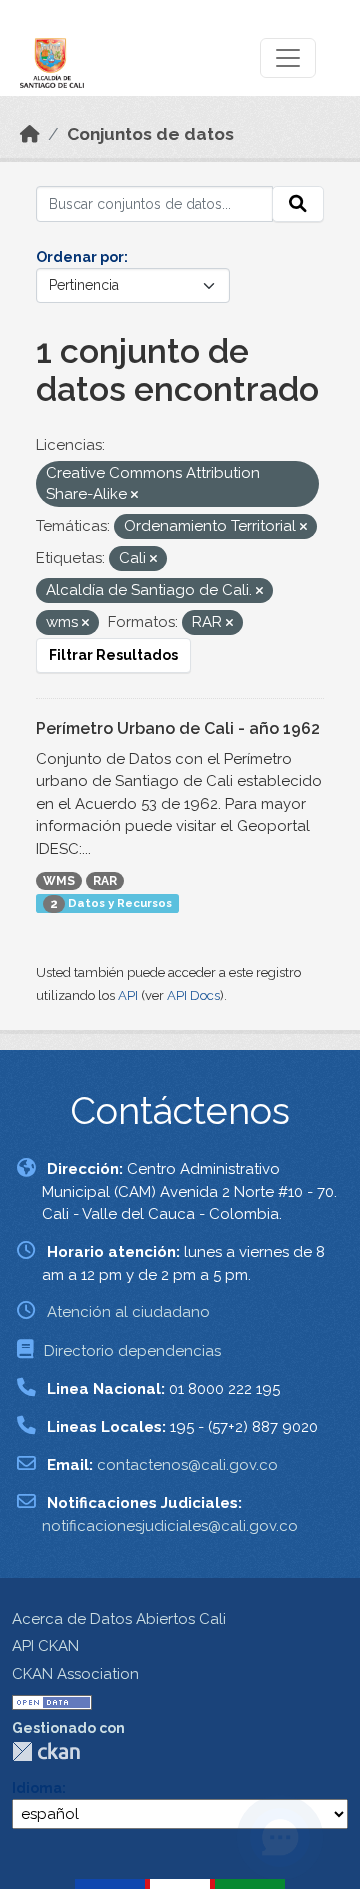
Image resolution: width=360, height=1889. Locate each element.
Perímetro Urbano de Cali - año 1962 (178, 728)
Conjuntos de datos (150, 134)
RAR (105, 881)
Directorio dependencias (132, 1351)
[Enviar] (298, 204)
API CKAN (45, 1646)
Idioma (37, 1788)
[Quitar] (134, 495)
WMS (59, 881)
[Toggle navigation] (288, 58)
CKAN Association (75, 1674)
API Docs (193, 995)
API (128, 995)
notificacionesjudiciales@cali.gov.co (170, 1526)
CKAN (46, 1751)
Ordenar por (80, 257)
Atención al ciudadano (128, 1312)
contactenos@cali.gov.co (187, 1465)
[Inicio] (30, 134)
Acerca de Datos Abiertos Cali (119, 1619)
